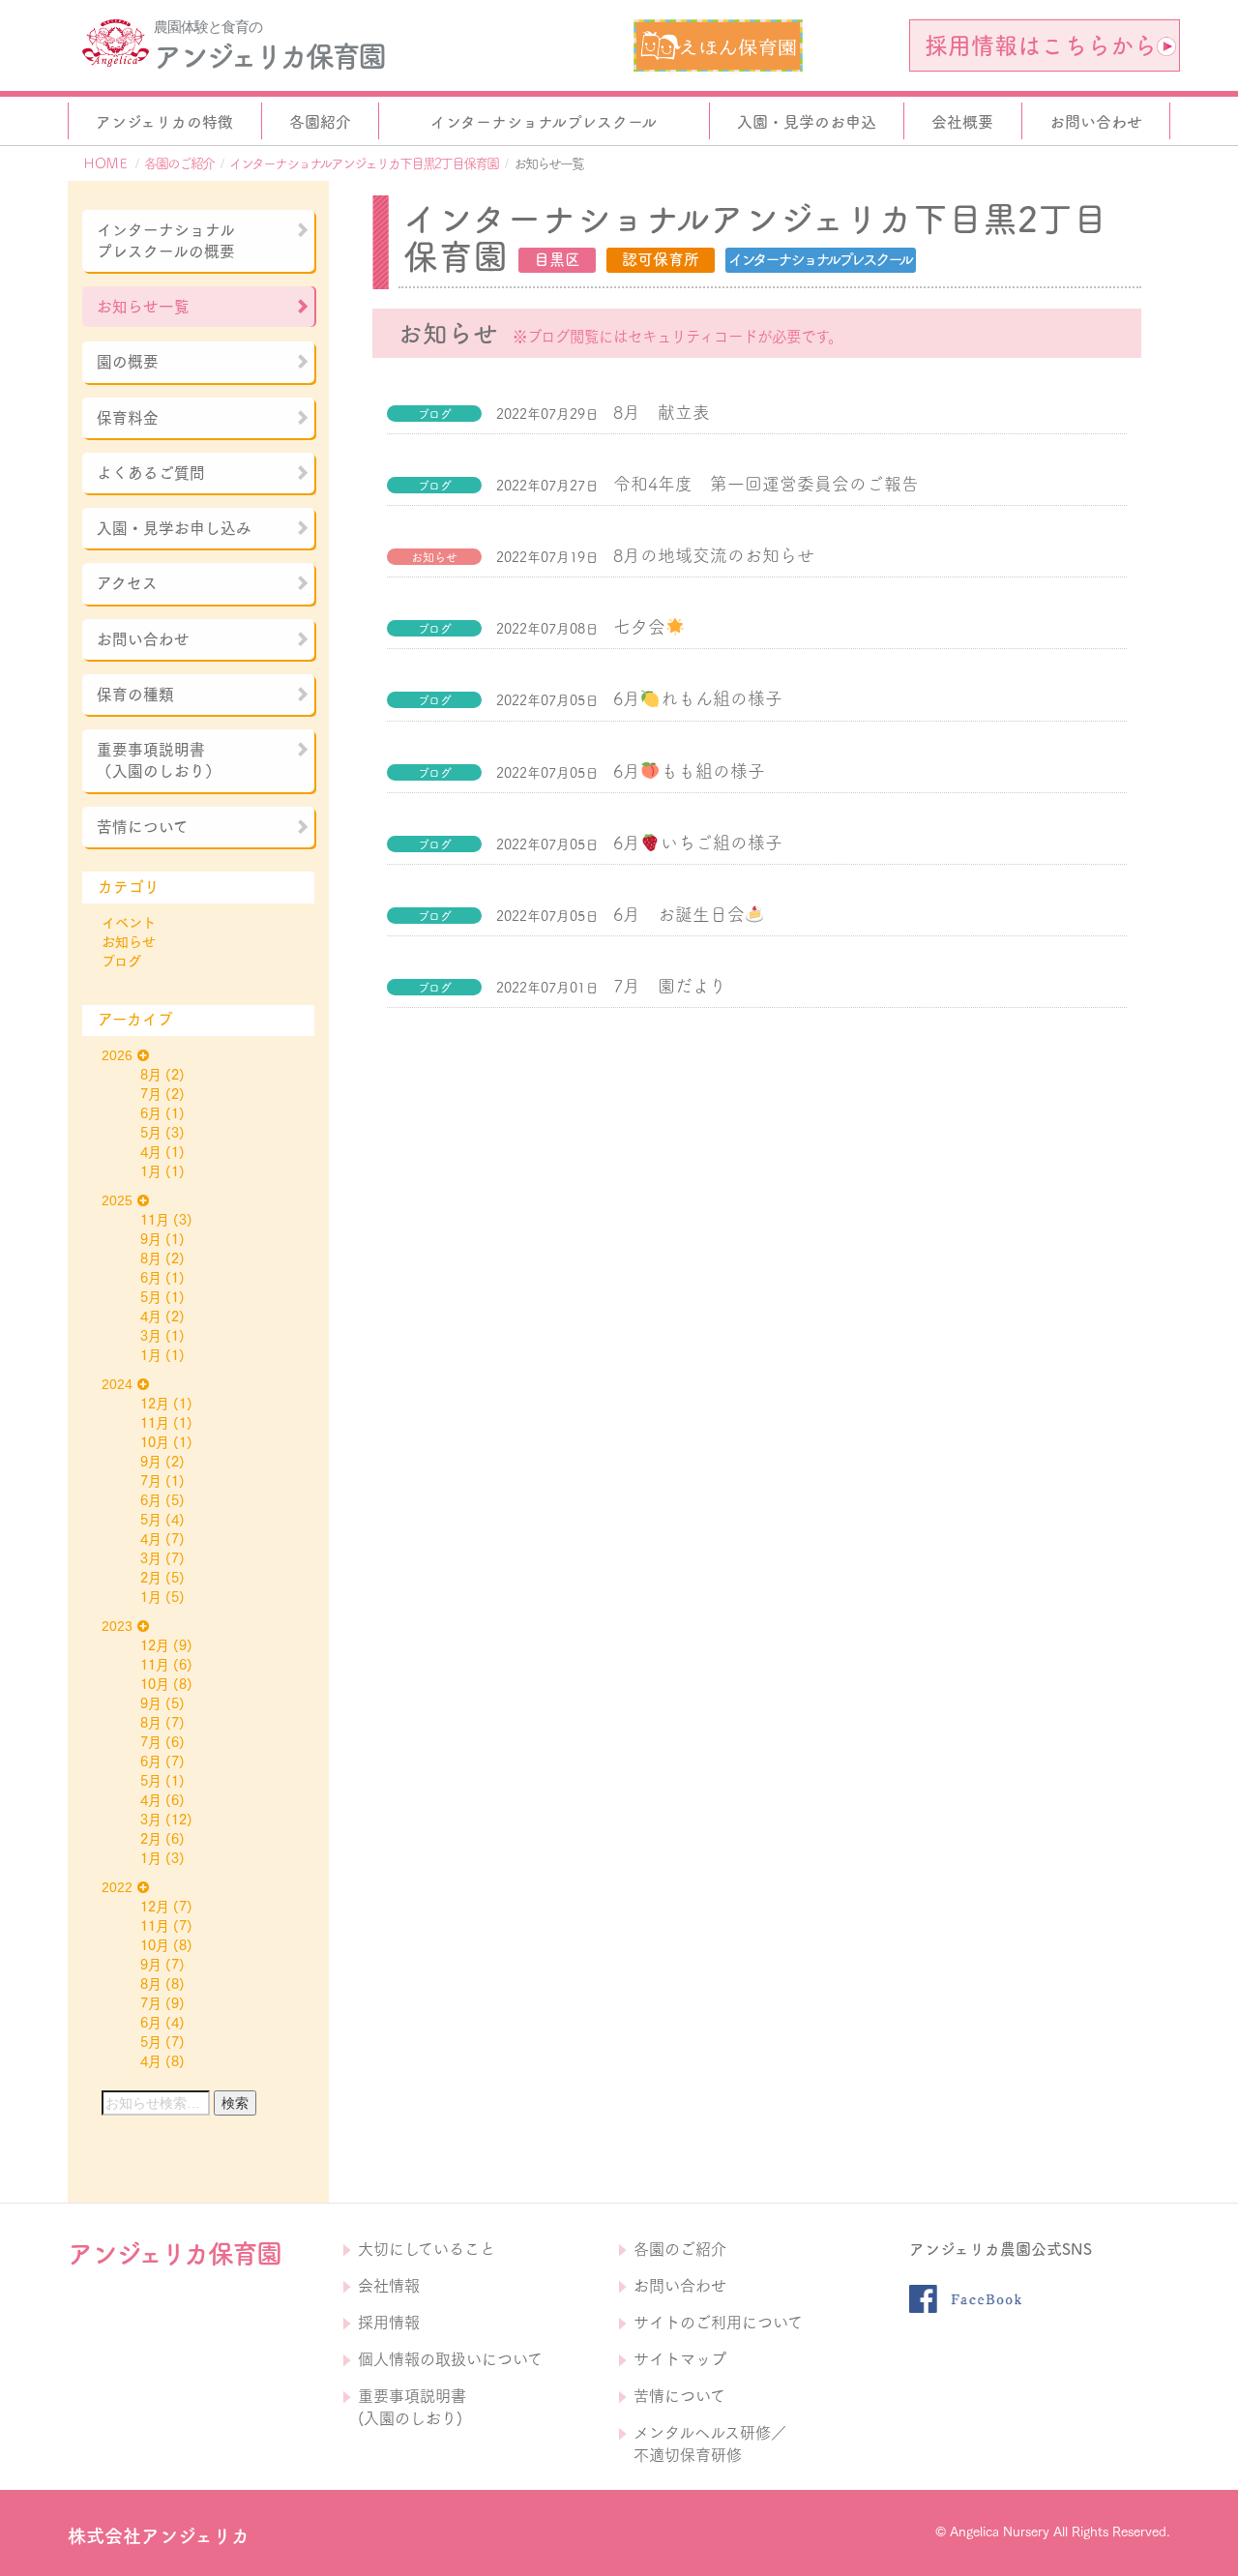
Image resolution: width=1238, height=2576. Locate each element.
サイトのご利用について (718, 2323)
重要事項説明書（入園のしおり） (159, 760)
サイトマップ (680, 2359)
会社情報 (389, 2286)
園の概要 (128, 362)
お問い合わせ (143, 639)
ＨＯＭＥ (105, 163)
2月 (151, 1578)
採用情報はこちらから (1041, 45)
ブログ (121, 962)
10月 (155, 1442)
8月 (151, 1075)
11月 (155, 1220)
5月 (151, 1133)
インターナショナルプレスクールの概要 (166, 241)
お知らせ (129, 942)
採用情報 (389, 2323)
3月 (151, 1336)
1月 (151, 1171)
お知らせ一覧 (143, 307)
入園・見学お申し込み (174, 528)
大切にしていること (427, 2249)
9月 (151, 1239)
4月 (151, 1152)
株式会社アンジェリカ (159, 2536)
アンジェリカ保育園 (269, 56)
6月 (151, 1113)
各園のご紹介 (179, 163)
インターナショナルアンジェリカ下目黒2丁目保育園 (364, 163)
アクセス (127, 583)
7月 (151, 1094)
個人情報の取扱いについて (450, 2359)
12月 (155, 1404)
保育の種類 (135, 695)
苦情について (143, 827)
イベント (129, 923)
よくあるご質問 (151, 473)
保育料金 (128, 418)
